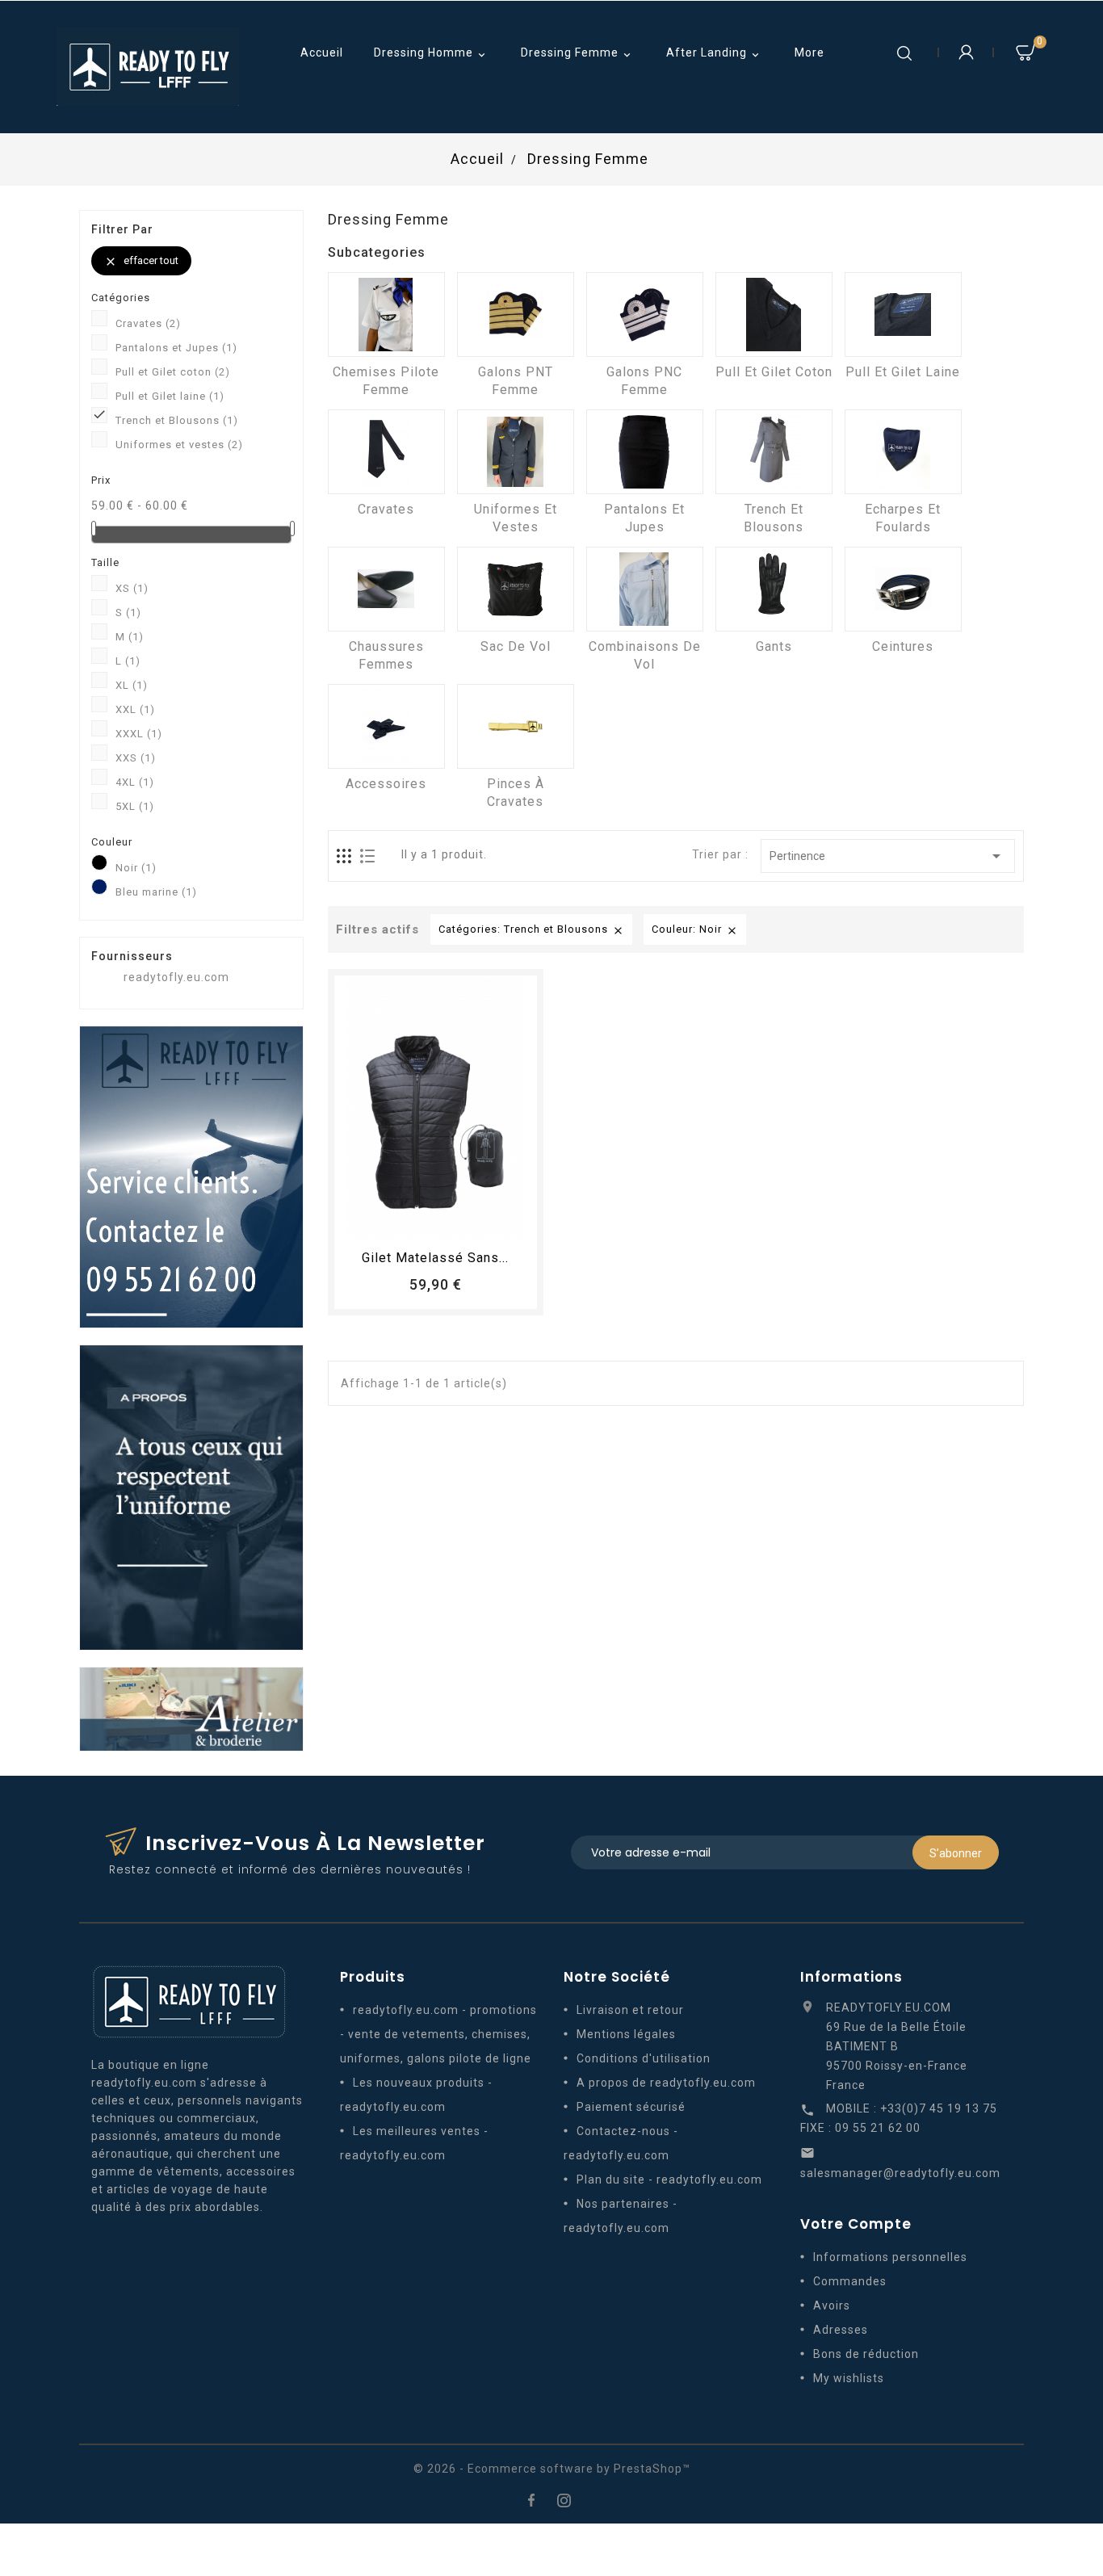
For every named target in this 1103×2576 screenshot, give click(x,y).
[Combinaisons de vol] (645, 589)
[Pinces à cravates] (516, 726)
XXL (135, 709)
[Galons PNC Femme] (645, 315)
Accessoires (386, 784)
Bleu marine (156, 892)
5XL (135, 806)
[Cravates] (386, 452)
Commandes (850, 2281)
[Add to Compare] (451, 1220)
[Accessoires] (386, 726)
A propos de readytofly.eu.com (666, 2083)
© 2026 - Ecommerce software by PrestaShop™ (552, 2469)
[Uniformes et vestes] (516, 452)
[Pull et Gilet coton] (774, 315)
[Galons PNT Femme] (516, 315)
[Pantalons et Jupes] (645, 452)
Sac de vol (516, 646)
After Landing (714, 54)
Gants (774, 646)
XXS (136, 758)
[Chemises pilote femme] (386, 315)
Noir (136, 868)
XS (132, 588)
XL (132, 685)
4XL (135, 782)
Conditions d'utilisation (644, 2058)
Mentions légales (626, 2034)
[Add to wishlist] (421, 1220)
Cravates (148, 323)
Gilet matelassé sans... (435, 1258)
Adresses (841, 2330)
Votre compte (856, 2224)
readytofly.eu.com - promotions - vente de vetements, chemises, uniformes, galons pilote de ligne (438, 2034)
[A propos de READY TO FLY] (191, 1496)
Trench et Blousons (177, 420)
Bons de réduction (866, 2354)
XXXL (139, 734)
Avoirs (832, 2305)
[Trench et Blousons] (774, 452)
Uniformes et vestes (179, 445)
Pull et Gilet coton (173, 372)
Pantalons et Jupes (176, 348)
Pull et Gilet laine (170, 396)
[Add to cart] (391, 1220)
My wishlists (849, 2378)
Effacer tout (141, 261)
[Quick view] (480, 1220)
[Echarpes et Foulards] (903, 452)
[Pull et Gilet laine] (903, 315)
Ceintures (903, 646)
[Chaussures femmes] (386, 589)
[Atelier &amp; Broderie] (191, 1708)
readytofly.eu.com (176, 977)
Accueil (322, 52)
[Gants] (774, 589)
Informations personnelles (890, 2257)
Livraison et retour (630, 2010)
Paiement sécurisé (631, 2107)
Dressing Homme (431, 54)
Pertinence (888, 856)
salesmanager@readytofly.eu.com (900, 2173)
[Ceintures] (903, 589)
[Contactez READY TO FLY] (191, 1176)
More (809, 52)
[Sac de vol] (516, 589)
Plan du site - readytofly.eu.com (669, 2180)
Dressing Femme (577, 54)
